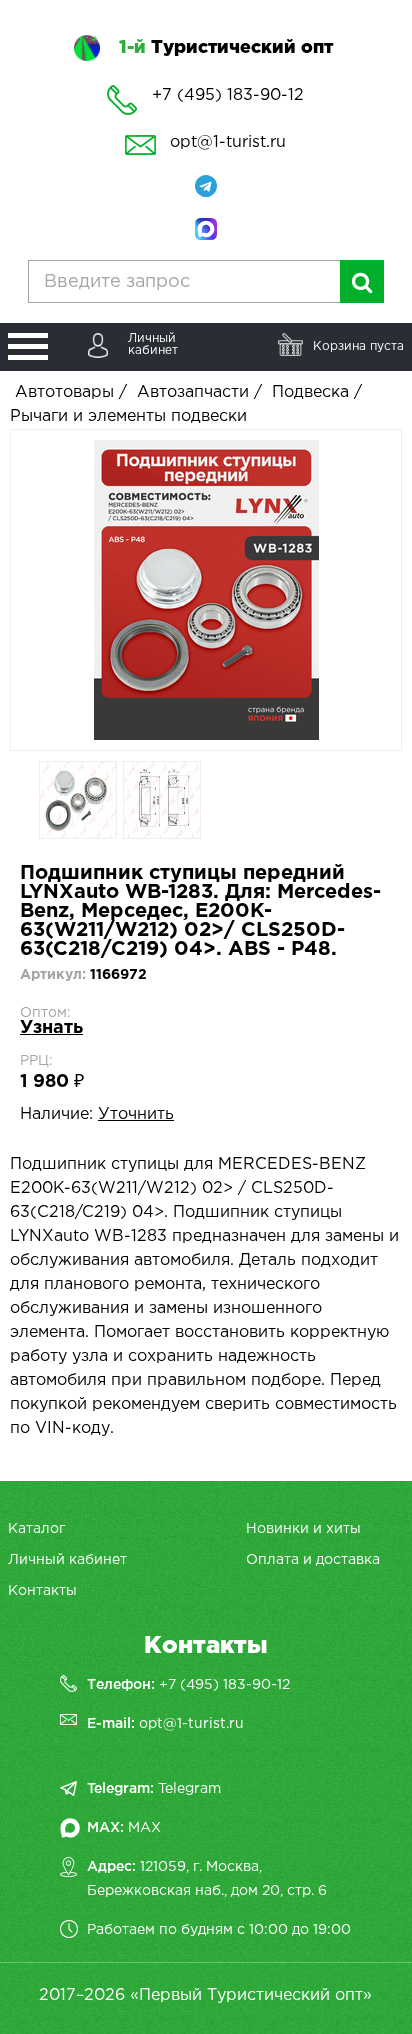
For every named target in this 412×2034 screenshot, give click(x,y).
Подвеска (310, 392)
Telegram (189, 1789)
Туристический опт (226, 48)
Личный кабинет (67, 1560)
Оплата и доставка (313, 1560)
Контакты (42, 1591)
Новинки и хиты (303, 1529)
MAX (144, 1828)
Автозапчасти (193, 392)
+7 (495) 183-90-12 (224, 1685)
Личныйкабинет (153, 344)
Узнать (51, 1028)
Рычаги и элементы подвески (128, 416)
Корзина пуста (358, 346)
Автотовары (64, 392)
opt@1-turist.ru (228, 142)
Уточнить (136, 1114)
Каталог (36, 1529)
